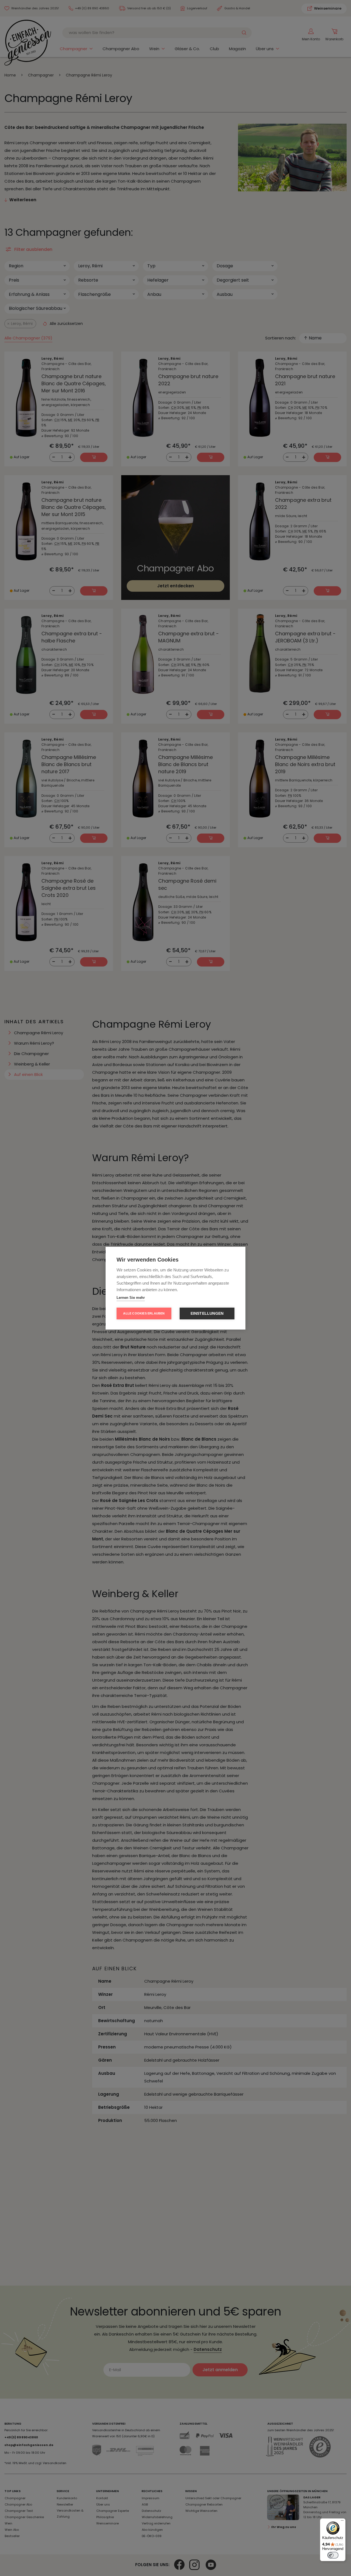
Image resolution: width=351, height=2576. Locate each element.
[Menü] (342, 2522)
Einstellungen (207, 1313)
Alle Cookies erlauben (144, 1313)
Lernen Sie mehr (131, 1298)
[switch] (333, 2555)
